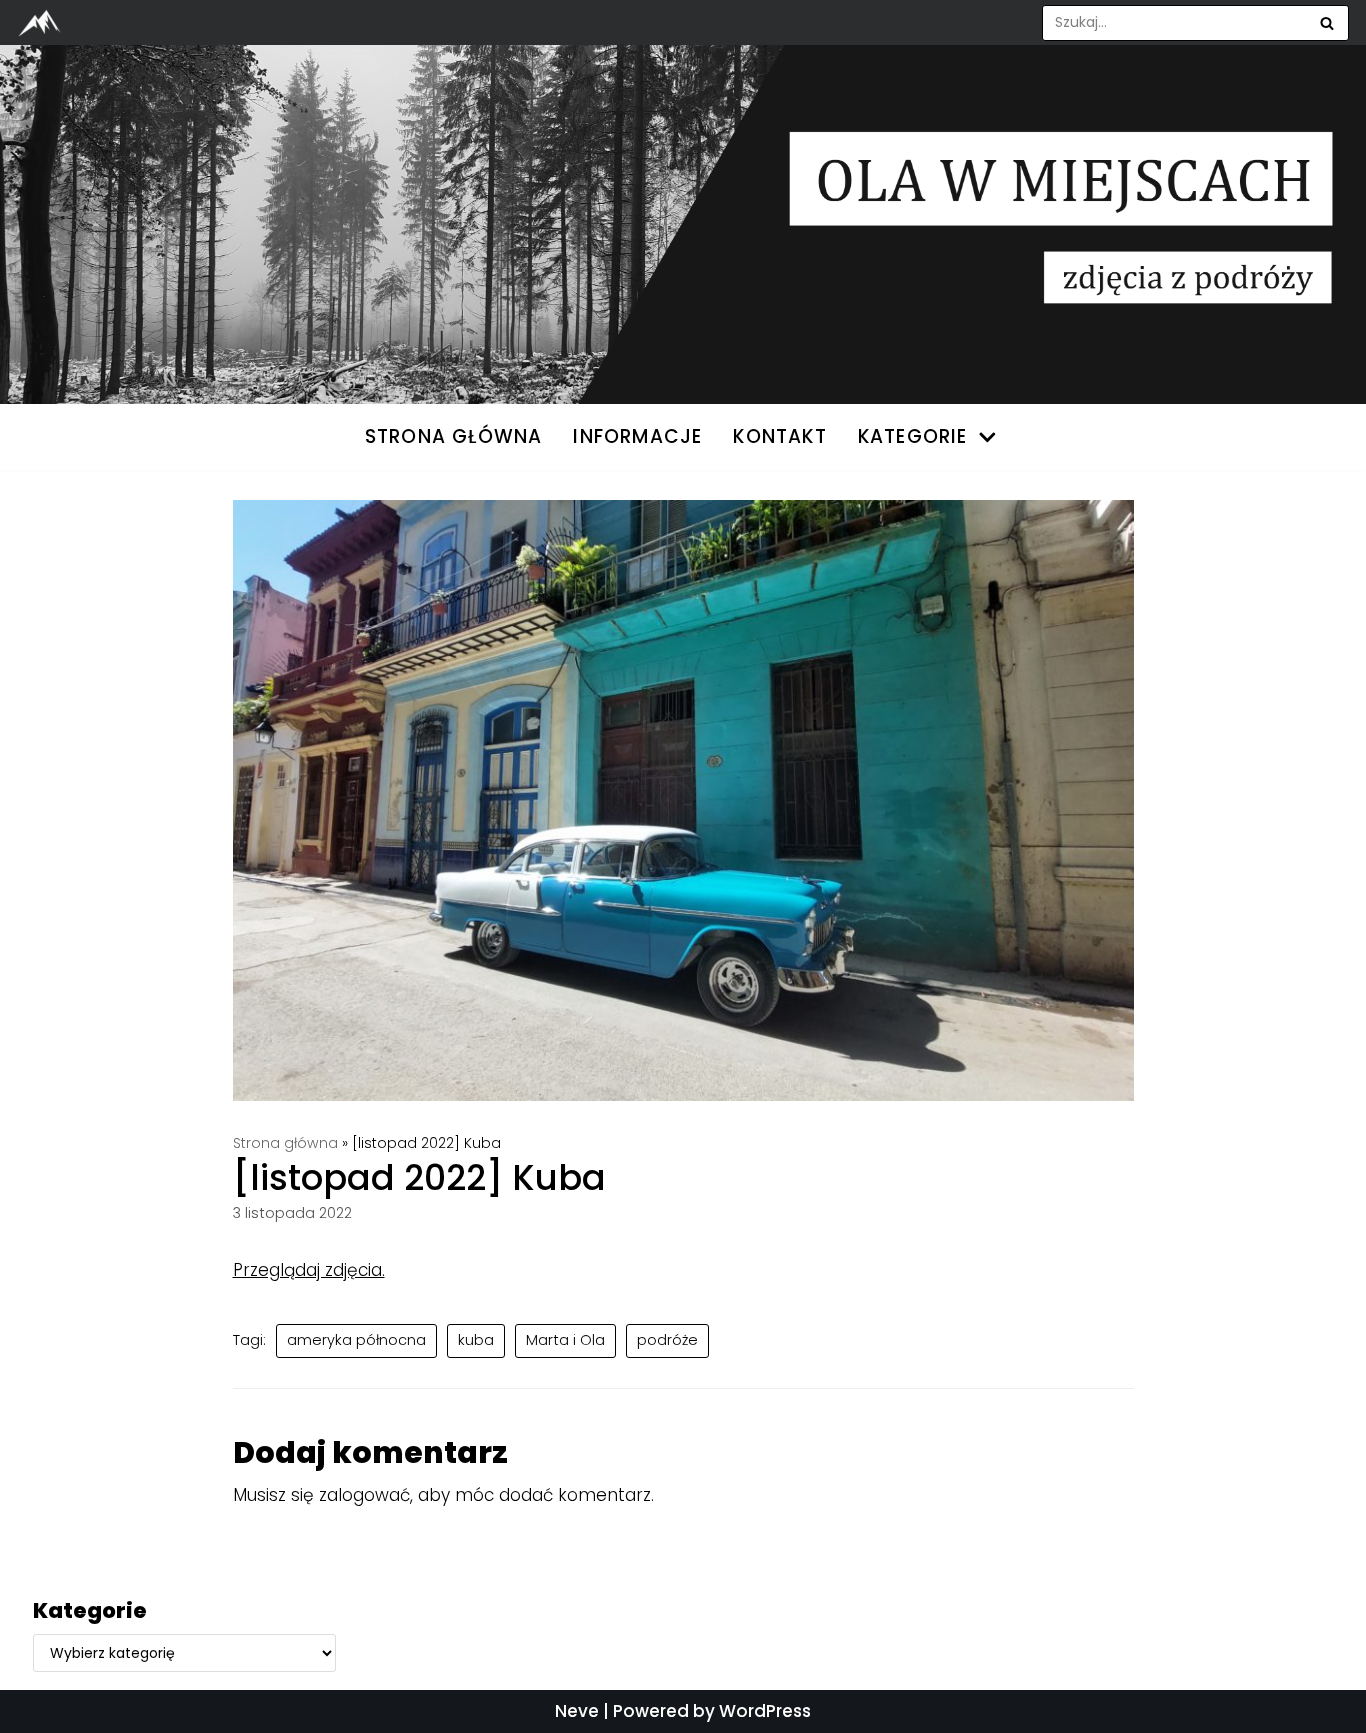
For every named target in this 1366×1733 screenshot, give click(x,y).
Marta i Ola (565, 1340)
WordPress (765, 1711)
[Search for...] (1196, 23)
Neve (577, 1711)
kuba (476, 1340)
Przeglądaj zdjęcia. (309, 1270)
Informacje (637, 436)
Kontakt (779, 436)
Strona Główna (454, 436)
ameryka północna (356, 1340)
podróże (667, 1340)
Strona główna (285, 1143)
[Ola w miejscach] (45, 22)
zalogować (364, 1495)
